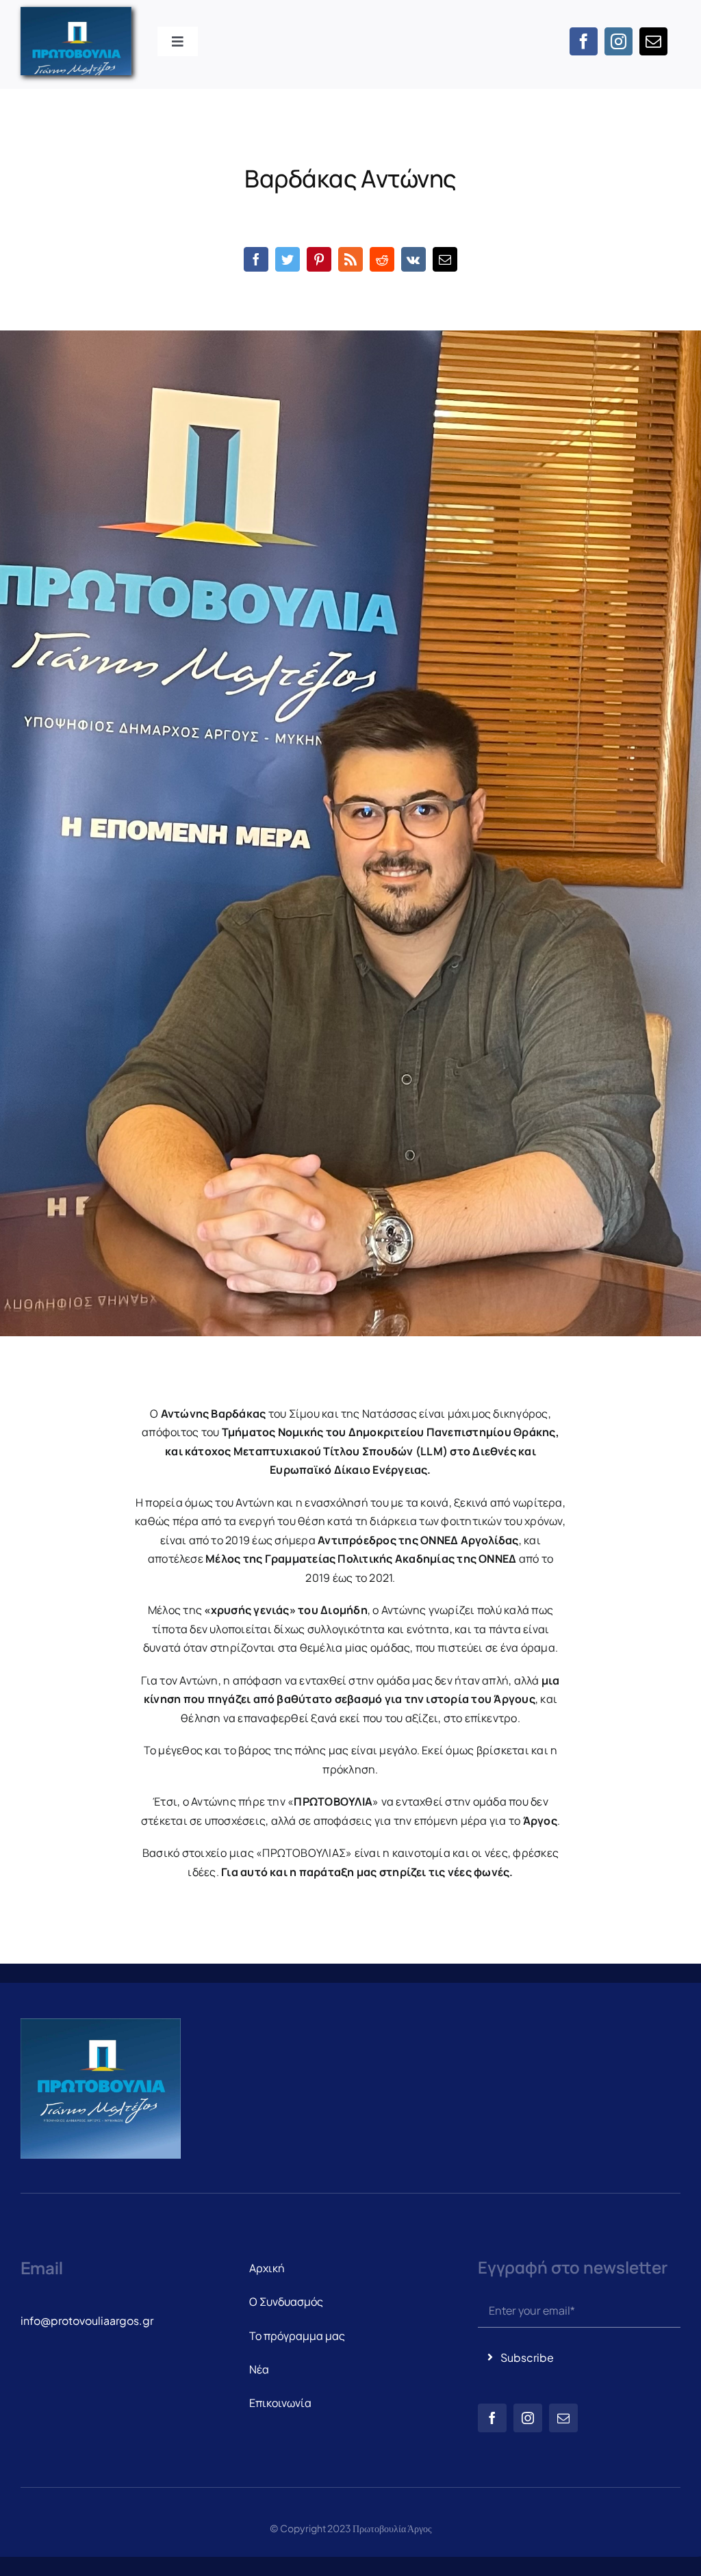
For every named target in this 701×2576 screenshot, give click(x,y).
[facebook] (584, 41)
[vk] (413, 259)
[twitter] (288, 259)
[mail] (653, 41)
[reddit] (382, 259)
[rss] (350, 259)
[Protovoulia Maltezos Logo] (76, 12)
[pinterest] (319, 259)
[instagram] (619, 41)
